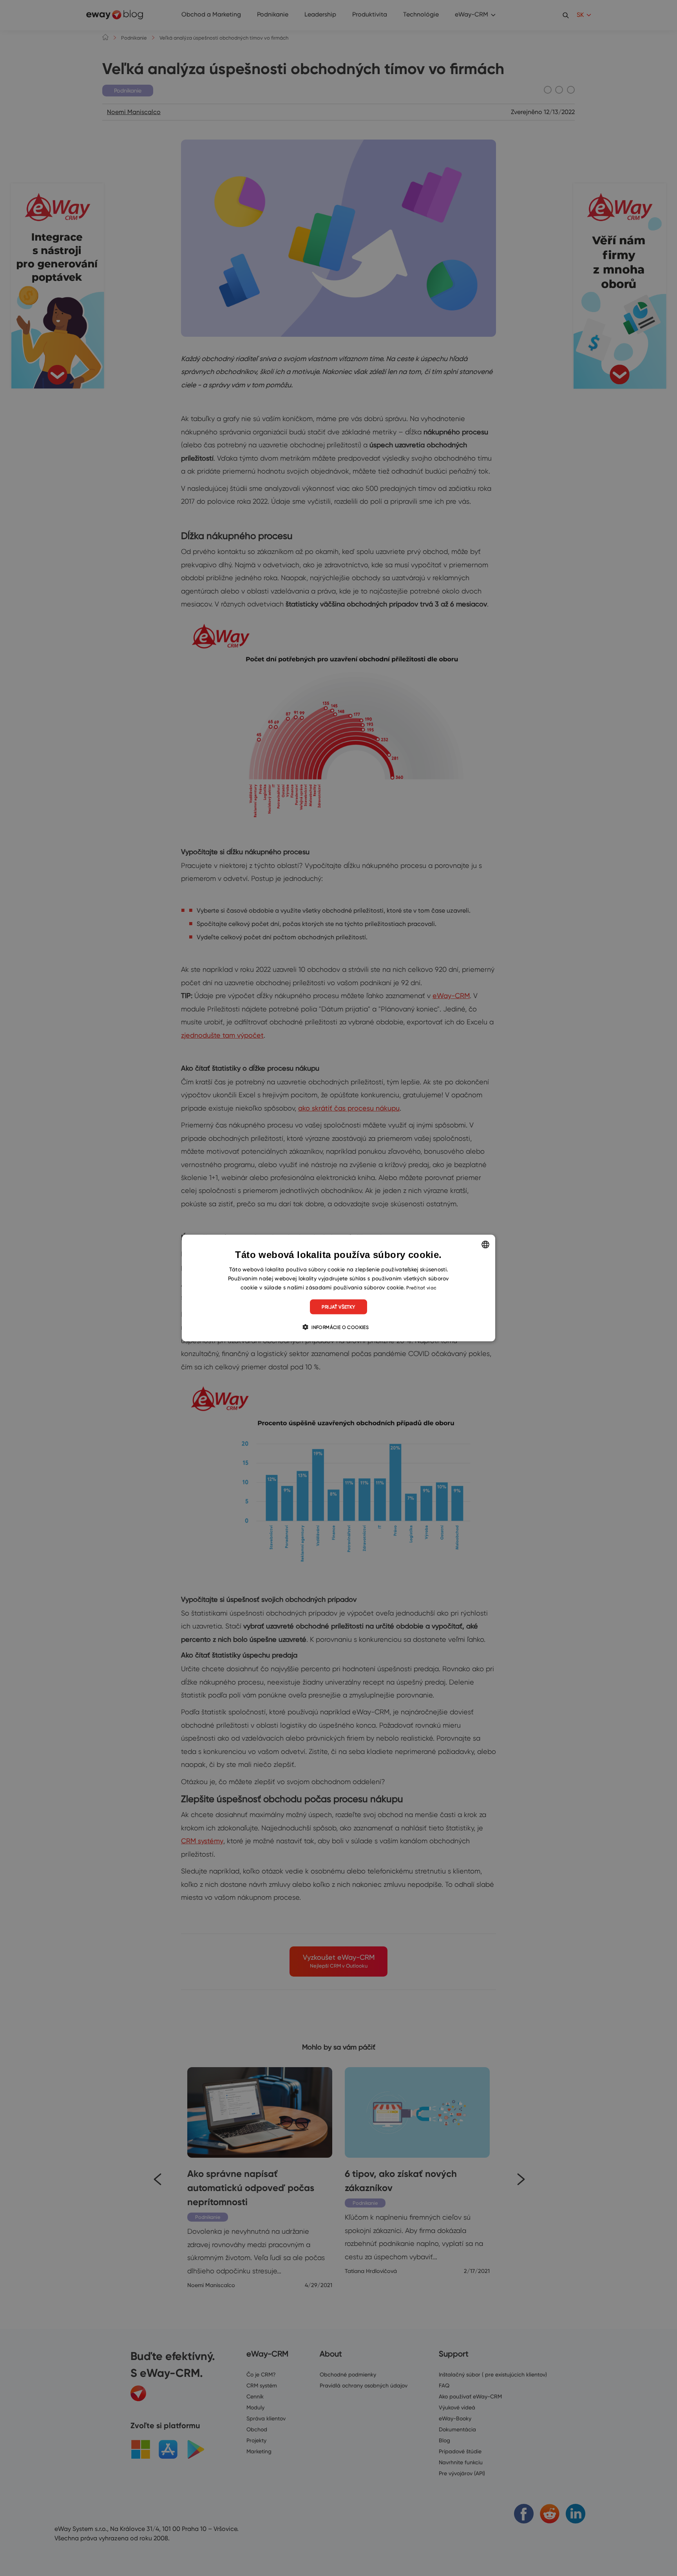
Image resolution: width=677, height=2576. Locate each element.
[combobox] (485, 1244)
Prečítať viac (421, 1287)
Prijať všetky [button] (338, 1307)
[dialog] (338, 1288)
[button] (338, 1327)
